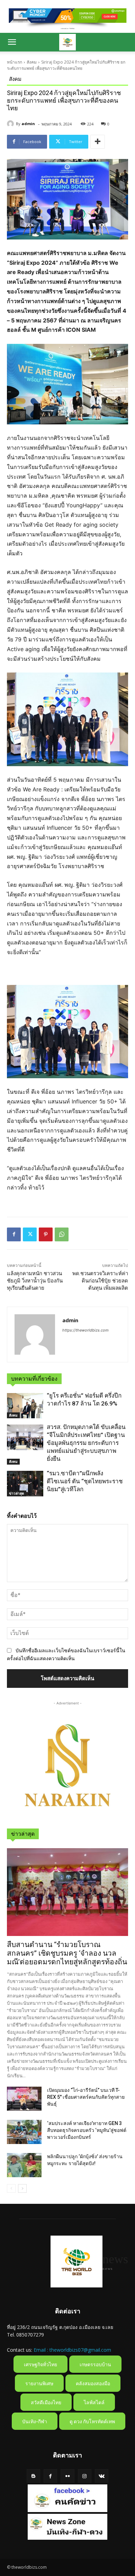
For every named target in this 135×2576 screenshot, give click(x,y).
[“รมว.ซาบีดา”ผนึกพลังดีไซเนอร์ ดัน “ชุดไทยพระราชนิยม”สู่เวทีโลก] (25, 1484)
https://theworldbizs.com (85, 1330)
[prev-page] (11, 2188)
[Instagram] (85, 2476)
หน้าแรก (15, 62)
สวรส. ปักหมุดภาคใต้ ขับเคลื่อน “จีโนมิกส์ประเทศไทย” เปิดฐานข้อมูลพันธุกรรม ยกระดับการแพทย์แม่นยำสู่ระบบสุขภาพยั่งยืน (86, 1443)
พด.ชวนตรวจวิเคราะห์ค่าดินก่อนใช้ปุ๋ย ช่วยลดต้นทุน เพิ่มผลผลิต (100, 1281)
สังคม (32, 62)
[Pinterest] (46, 1234)
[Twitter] (30, 1234)
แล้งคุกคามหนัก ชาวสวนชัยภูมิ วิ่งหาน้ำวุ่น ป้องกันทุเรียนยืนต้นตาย (35, 1281)
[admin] (11, 124)
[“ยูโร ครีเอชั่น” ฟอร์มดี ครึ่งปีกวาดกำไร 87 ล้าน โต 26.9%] (25, 1406)
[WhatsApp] (62, 1234)
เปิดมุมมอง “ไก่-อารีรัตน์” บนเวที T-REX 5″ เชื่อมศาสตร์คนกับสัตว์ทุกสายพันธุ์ (86, 2097)
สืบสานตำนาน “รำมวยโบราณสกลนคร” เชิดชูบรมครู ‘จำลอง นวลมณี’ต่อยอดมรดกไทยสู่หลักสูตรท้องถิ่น (67, 1953)
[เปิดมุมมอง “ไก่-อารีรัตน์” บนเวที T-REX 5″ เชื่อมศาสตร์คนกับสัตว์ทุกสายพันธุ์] (24, 2099)
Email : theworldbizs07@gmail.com (72, 2350)
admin (28, 124)
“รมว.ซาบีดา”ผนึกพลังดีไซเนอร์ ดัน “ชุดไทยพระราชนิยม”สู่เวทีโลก (85, 1481)
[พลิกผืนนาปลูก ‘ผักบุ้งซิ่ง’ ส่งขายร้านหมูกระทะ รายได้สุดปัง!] (24, 2165)
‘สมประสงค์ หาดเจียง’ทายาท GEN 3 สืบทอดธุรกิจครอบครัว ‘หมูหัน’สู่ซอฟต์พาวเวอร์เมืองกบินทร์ (87, 2130)
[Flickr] (67, 2476)
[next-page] (22, 2188)
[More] (98, 142)
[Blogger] (33, 2476)
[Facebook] (14, 1234)
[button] (12, 42)
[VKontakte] (102, 2476)
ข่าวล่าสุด (17, 1493)
